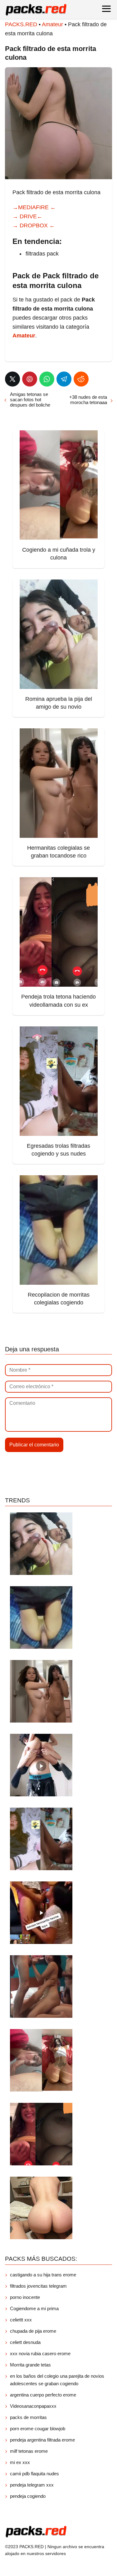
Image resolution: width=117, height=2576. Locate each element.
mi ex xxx (20, 2462)
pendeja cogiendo (28, 2496)
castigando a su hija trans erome (43, 2275)
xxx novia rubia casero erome (40, 2353)
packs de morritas (28, 2417)
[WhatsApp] (47, 379)
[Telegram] (64, 379)
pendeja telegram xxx (32, 2485)
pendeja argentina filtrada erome (42, 2440)
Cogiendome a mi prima (35, 2308)
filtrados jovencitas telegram (38, 2286)
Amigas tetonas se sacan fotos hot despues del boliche (30, 400)
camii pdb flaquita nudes (34, 2474)
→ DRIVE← (27, 216)
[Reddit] (81, 379)
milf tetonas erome (29, 2451)
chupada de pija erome (33, 2331)
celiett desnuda (25, 2342)
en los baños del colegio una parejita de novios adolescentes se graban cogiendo (57, 2380)
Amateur (52, 24)
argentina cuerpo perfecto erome (43, 2395)
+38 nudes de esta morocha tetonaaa (88, 400)
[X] (12, 379)
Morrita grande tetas (30, 2365)
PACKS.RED (21, 24)
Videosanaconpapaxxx (33, 2406)
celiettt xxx (21, 2320)
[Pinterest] (30, 379)
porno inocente (25, 2297)
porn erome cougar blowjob (38, 2429)
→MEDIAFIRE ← (34, 207)
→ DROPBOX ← (34, 225)
